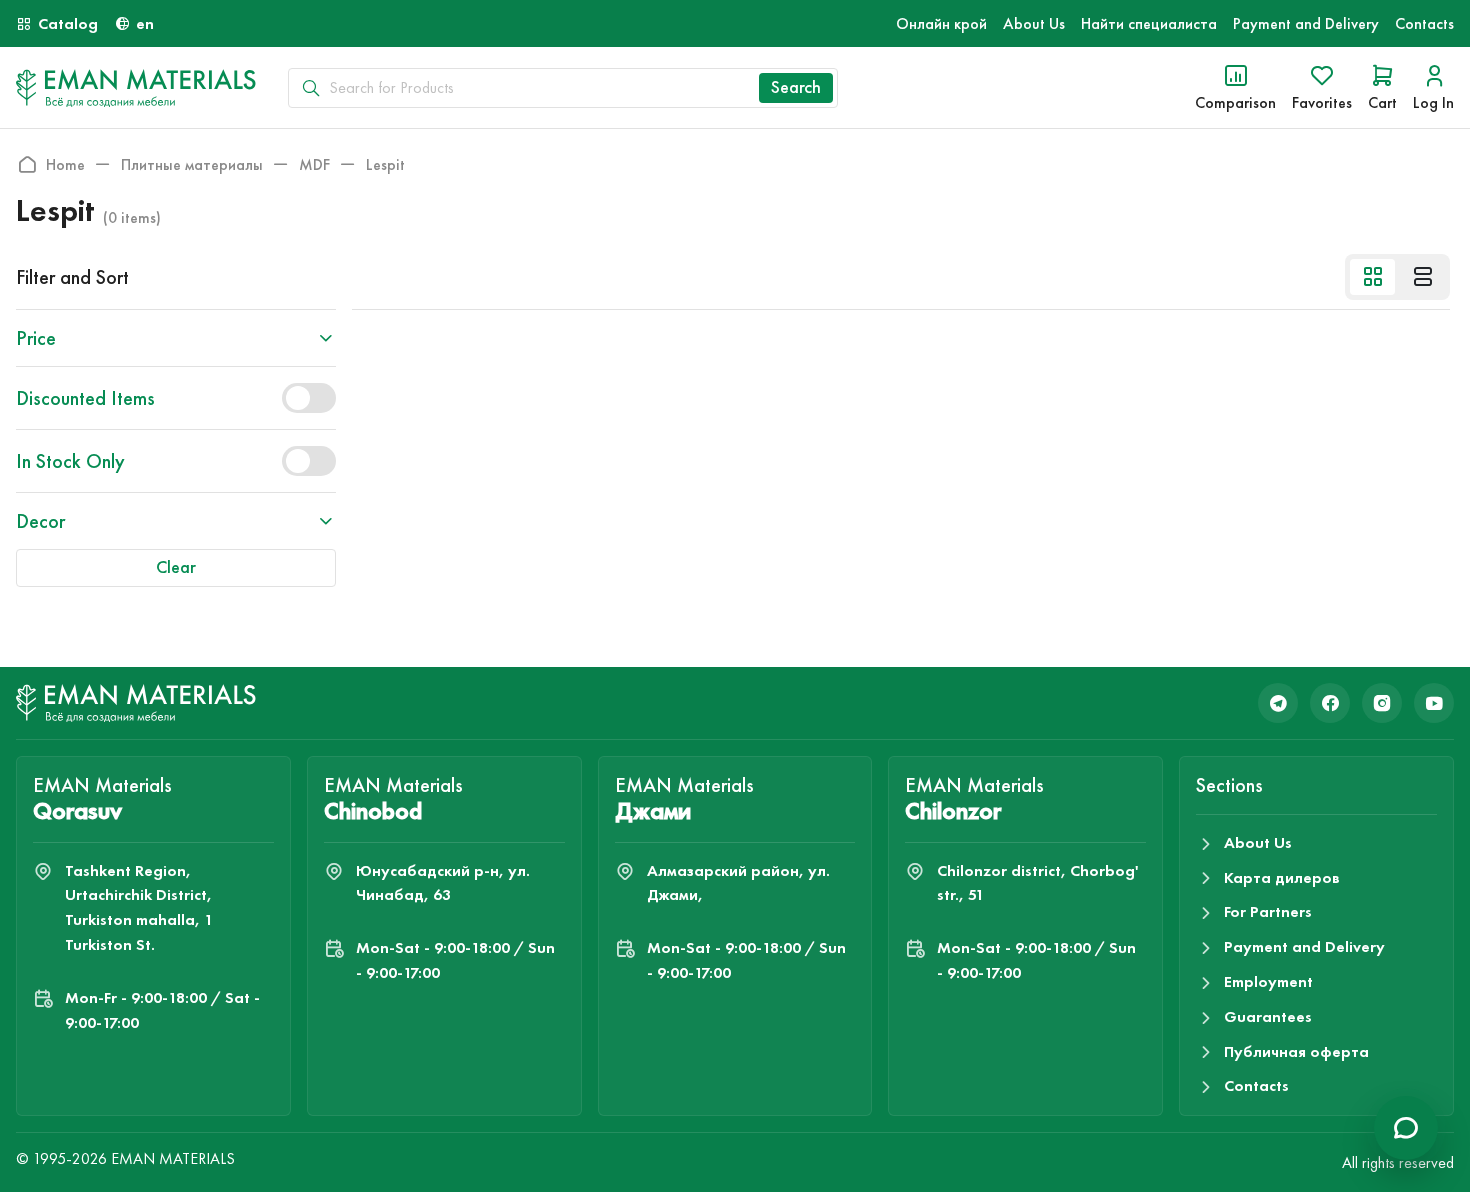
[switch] (309, 398)
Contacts (1424, 23)
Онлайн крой (941, 23)
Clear (176, 567)
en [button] (145, 23)
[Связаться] (1406, 1128)
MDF (314, 164)
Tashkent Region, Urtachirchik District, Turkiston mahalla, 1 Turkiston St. (139, 907)
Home (65, 164)
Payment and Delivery (1306, 23)
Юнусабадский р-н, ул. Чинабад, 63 (443, 883)
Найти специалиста (1149, 23)
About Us (1034, 23)
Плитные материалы (192, 164)
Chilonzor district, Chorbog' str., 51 (1037, 883)
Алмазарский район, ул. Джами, (738, 883)
